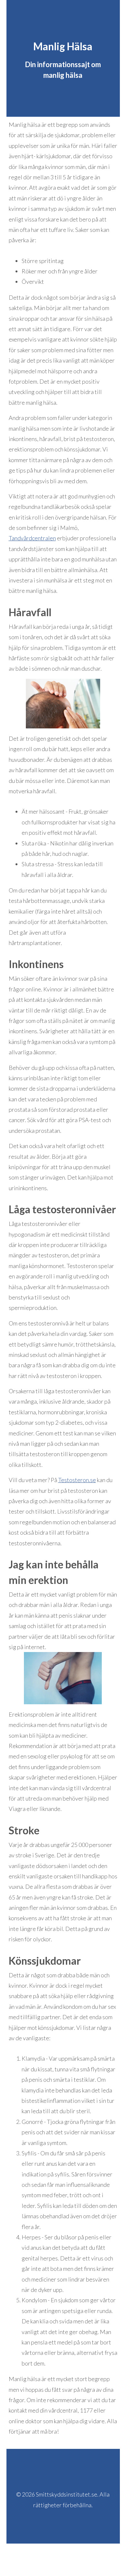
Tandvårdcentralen (32, 538)
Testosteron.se (77, 1480)
